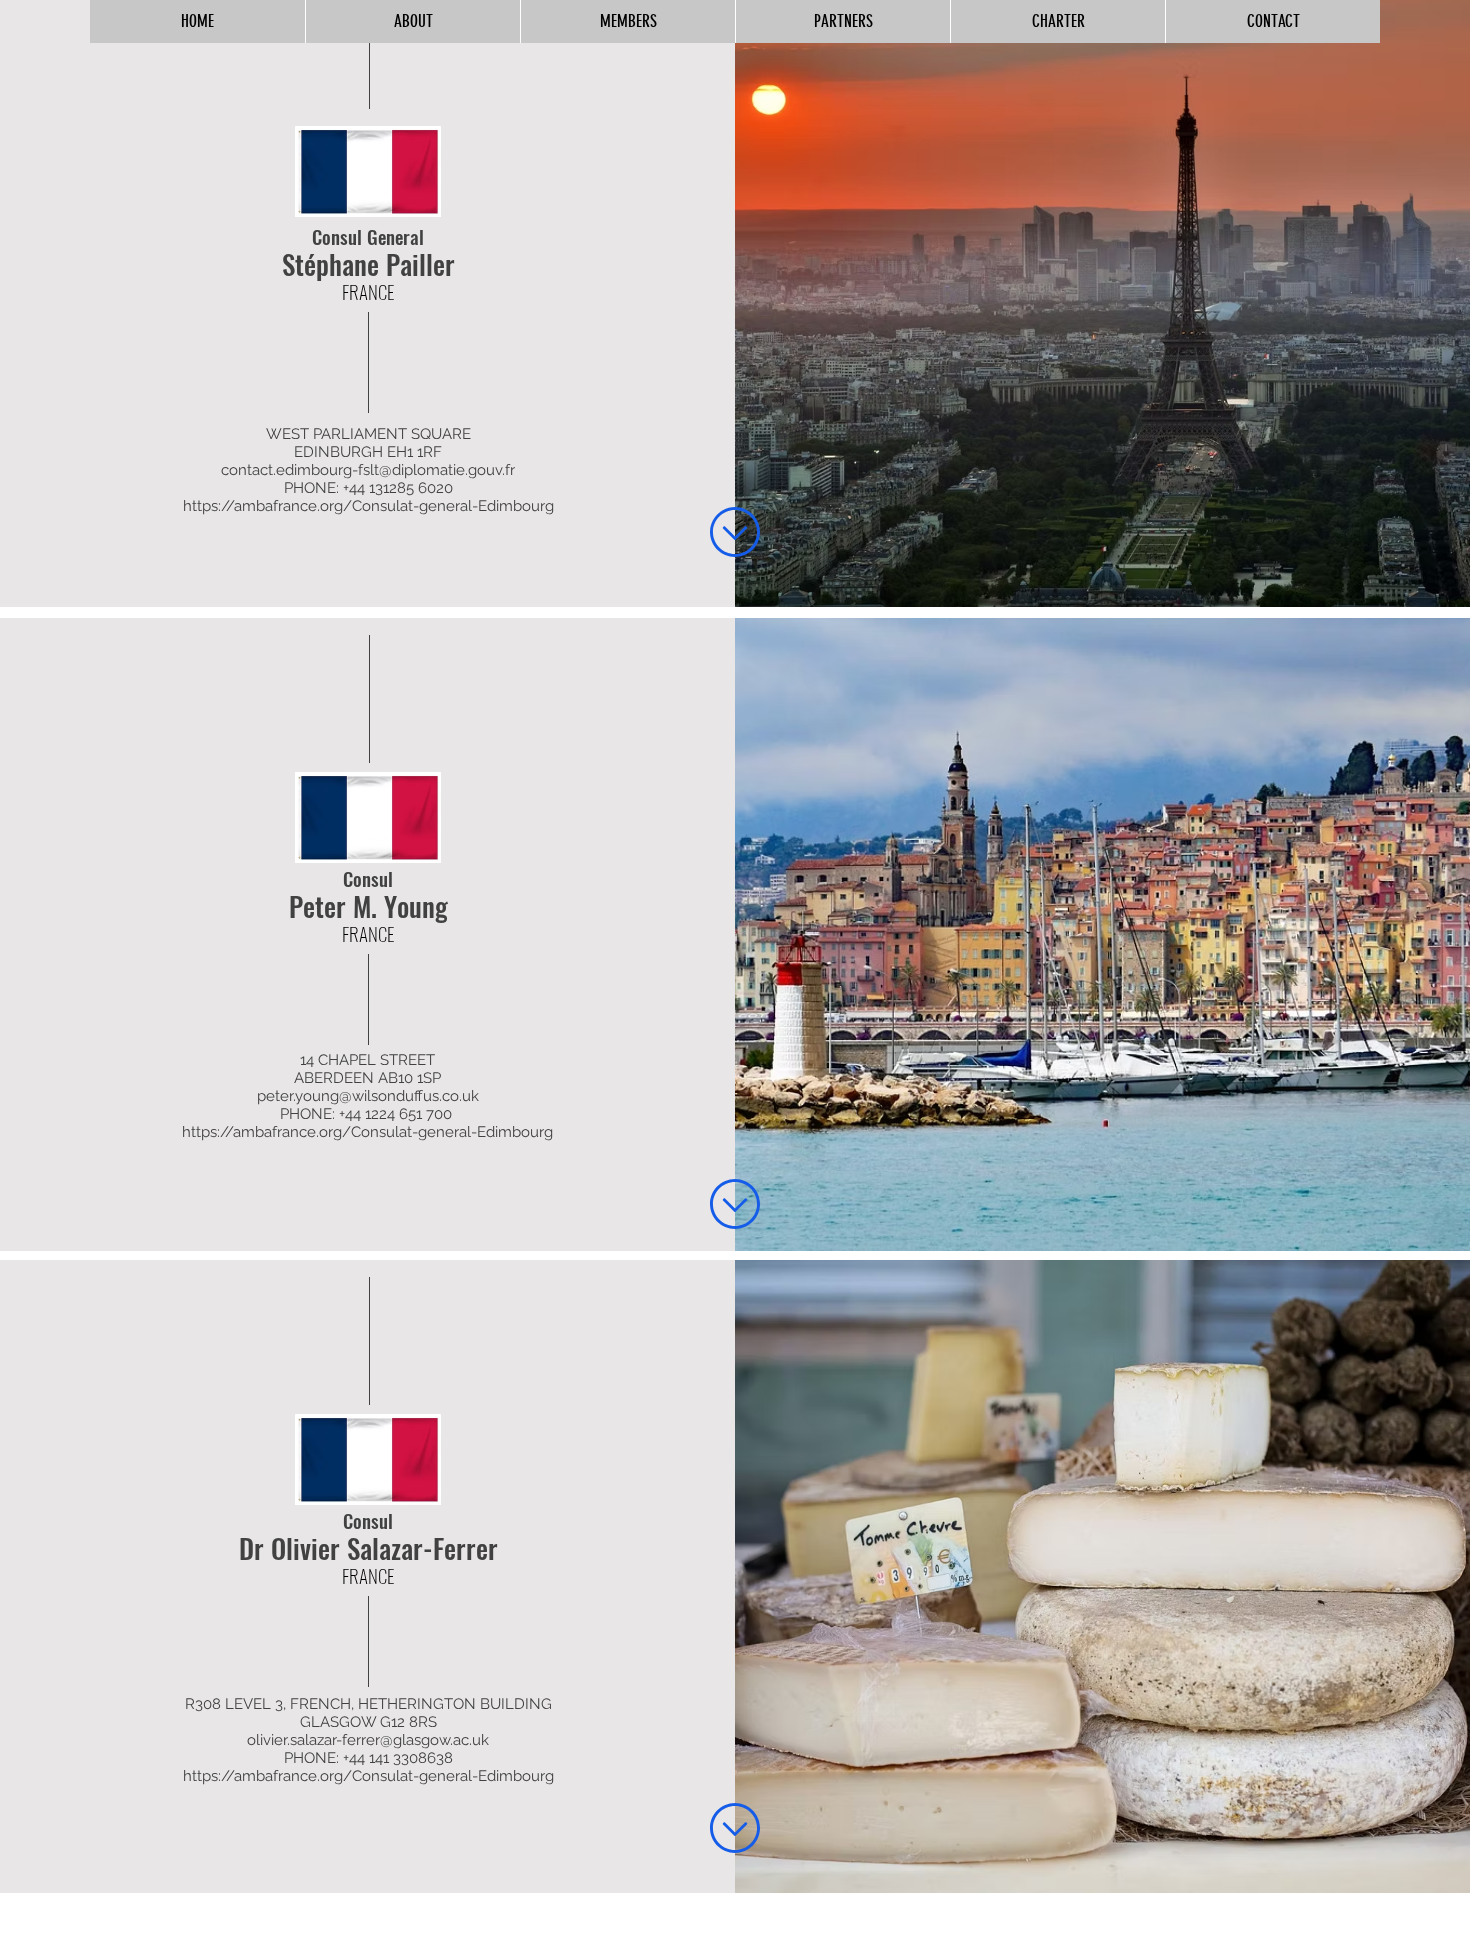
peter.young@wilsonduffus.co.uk (368, 1096)
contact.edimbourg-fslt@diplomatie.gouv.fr (368, 470)
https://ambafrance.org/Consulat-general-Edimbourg (368, 506)
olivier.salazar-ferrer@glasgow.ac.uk (368, 1740)
